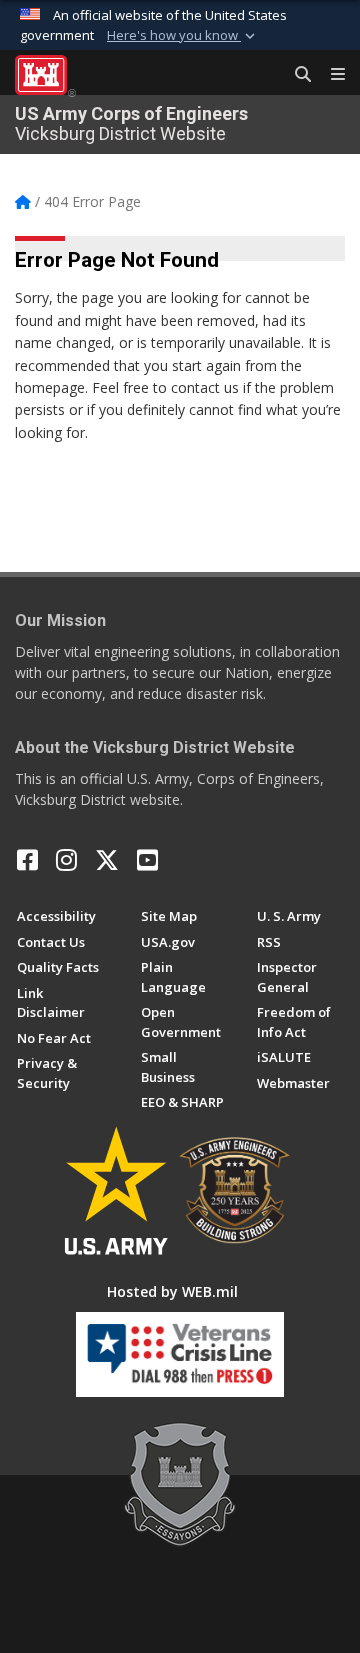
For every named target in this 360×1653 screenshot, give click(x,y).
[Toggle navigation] (330, 75)
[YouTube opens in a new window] (147, 860)
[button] (183, 36)
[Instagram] (66, 860)
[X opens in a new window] (107, 860)
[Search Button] (296, 75)
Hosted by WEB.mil (172, 1291)
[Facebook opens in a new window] (27, 860)
